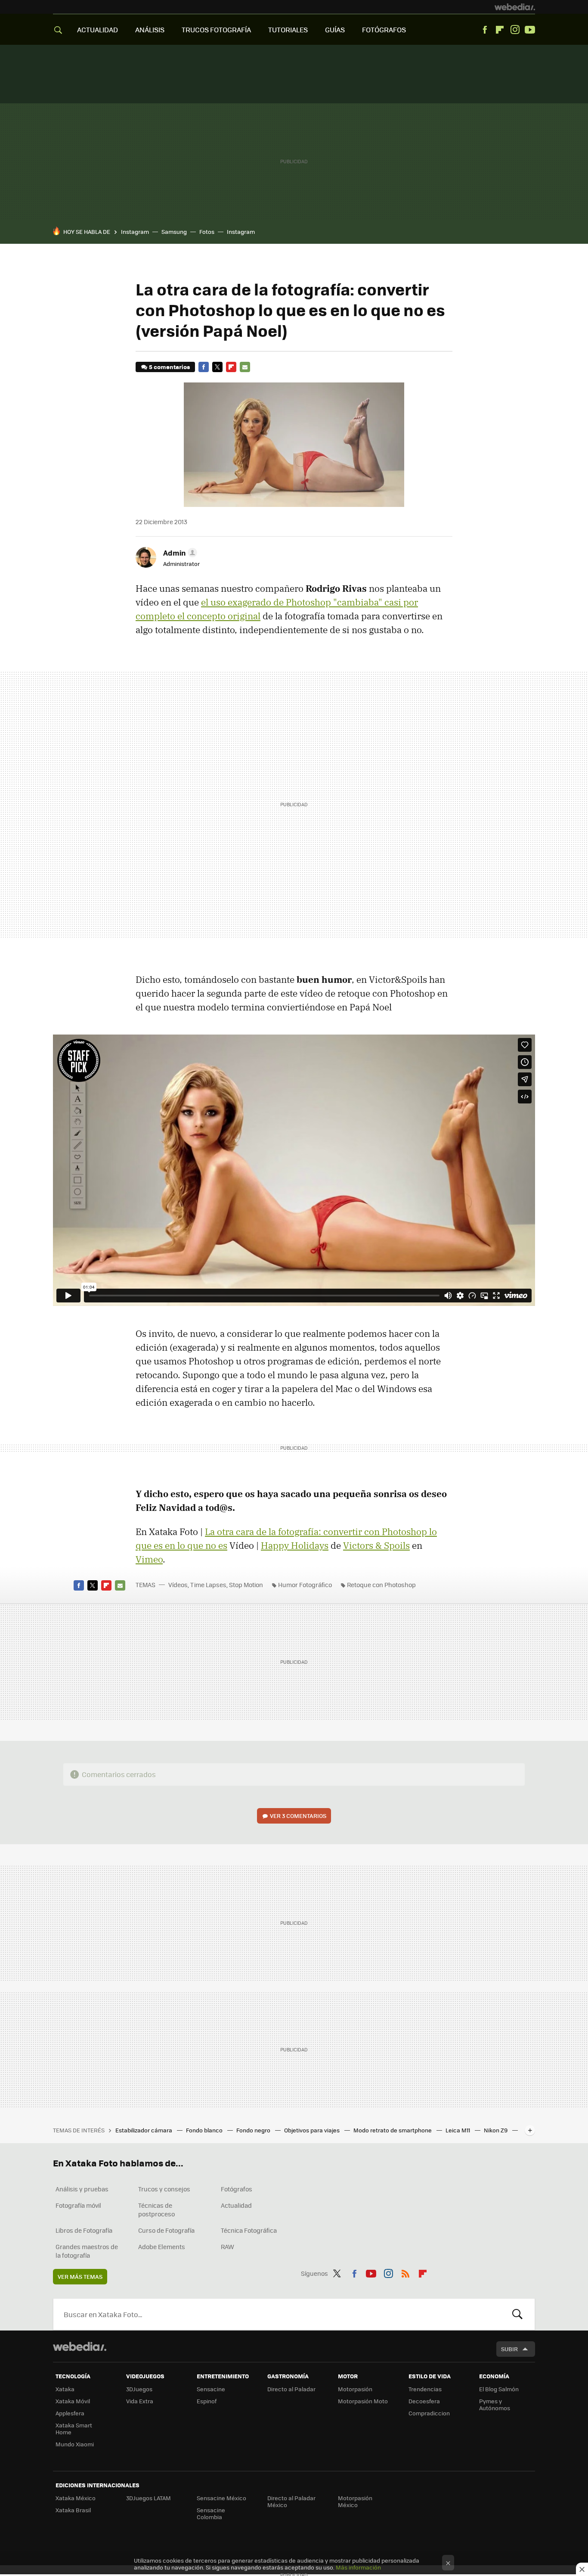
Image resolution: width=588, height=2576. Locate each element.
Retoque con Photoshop (381, 1585)
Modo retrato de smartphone (393, 2130)
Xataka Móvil (73, 2401)
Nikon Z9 (496, 2130)
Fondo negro (254, 2130)
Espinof (207, 2401)
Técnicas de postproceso (156, 2209)
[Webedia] (515, 7)
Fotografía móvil (78, 2205)
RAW (227, 2247)
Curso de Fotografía (166, 2230)
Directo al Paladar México (291, 2501)
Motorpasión (355, 2389)
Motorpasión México (355, 2501)
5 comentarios (169, 367)
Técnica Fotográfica (249, 2230)
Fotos (207, 231)
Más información (358, 2567)
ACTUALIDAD (97, 30)
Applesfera (70, 2413)
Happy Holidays (295, 1545)
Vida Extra (140, 2401)
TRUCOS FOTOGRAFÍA (216, 30)
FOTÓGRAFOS (384, 30)
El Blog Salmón (499, 2389)
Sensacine (211, 2389)
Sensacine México (221, 2498)
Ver (298, 1816)
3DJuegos (139, 2389)
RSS (405, 2272)
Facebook (485, 30)
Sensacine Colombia (211, 2513)
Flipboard (500, 30)
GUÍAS (335, 30)
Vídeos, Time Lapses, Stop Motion (216, 1585)
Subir (509, 2349)
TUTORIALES (288, 30)
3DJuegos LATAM (149, 2498)
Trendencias (425, 2389)
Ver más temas (80, 2276)
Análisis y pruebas (82, 2189)
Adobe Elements (162, 2247)
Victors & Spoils (376, 1545)
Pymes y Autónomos (495, 2404)
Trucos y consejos (164, 2189)
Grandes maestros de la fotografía (87, 2251)
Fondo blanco (205, 2130)
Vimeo (149, 1559)
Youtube (530, 30)
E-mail (245, 367)
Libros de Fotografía (84, 2230)
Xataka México (76, 2498)
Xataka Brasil (73, 2510)
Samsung (174, 231)
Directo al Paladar (291, 2389)
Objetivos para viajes (313, 2130)
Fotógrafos (237, 2189)
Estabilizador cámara (144, 2130)
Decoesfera (424, 2401)
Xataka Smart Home (74, 2428)
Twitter (217, 367)
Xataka (65, 2389)
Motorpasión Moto (363, 2401)
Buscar (517, 2314)
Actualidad (236, 2205)
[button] (179, 553)
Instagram (515, 30)
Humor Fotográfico (305, 1585)
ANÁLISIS (150, 30)
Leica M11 (458, 2130)
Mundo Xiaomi (75, 2444)
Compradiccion (429, 2413)
